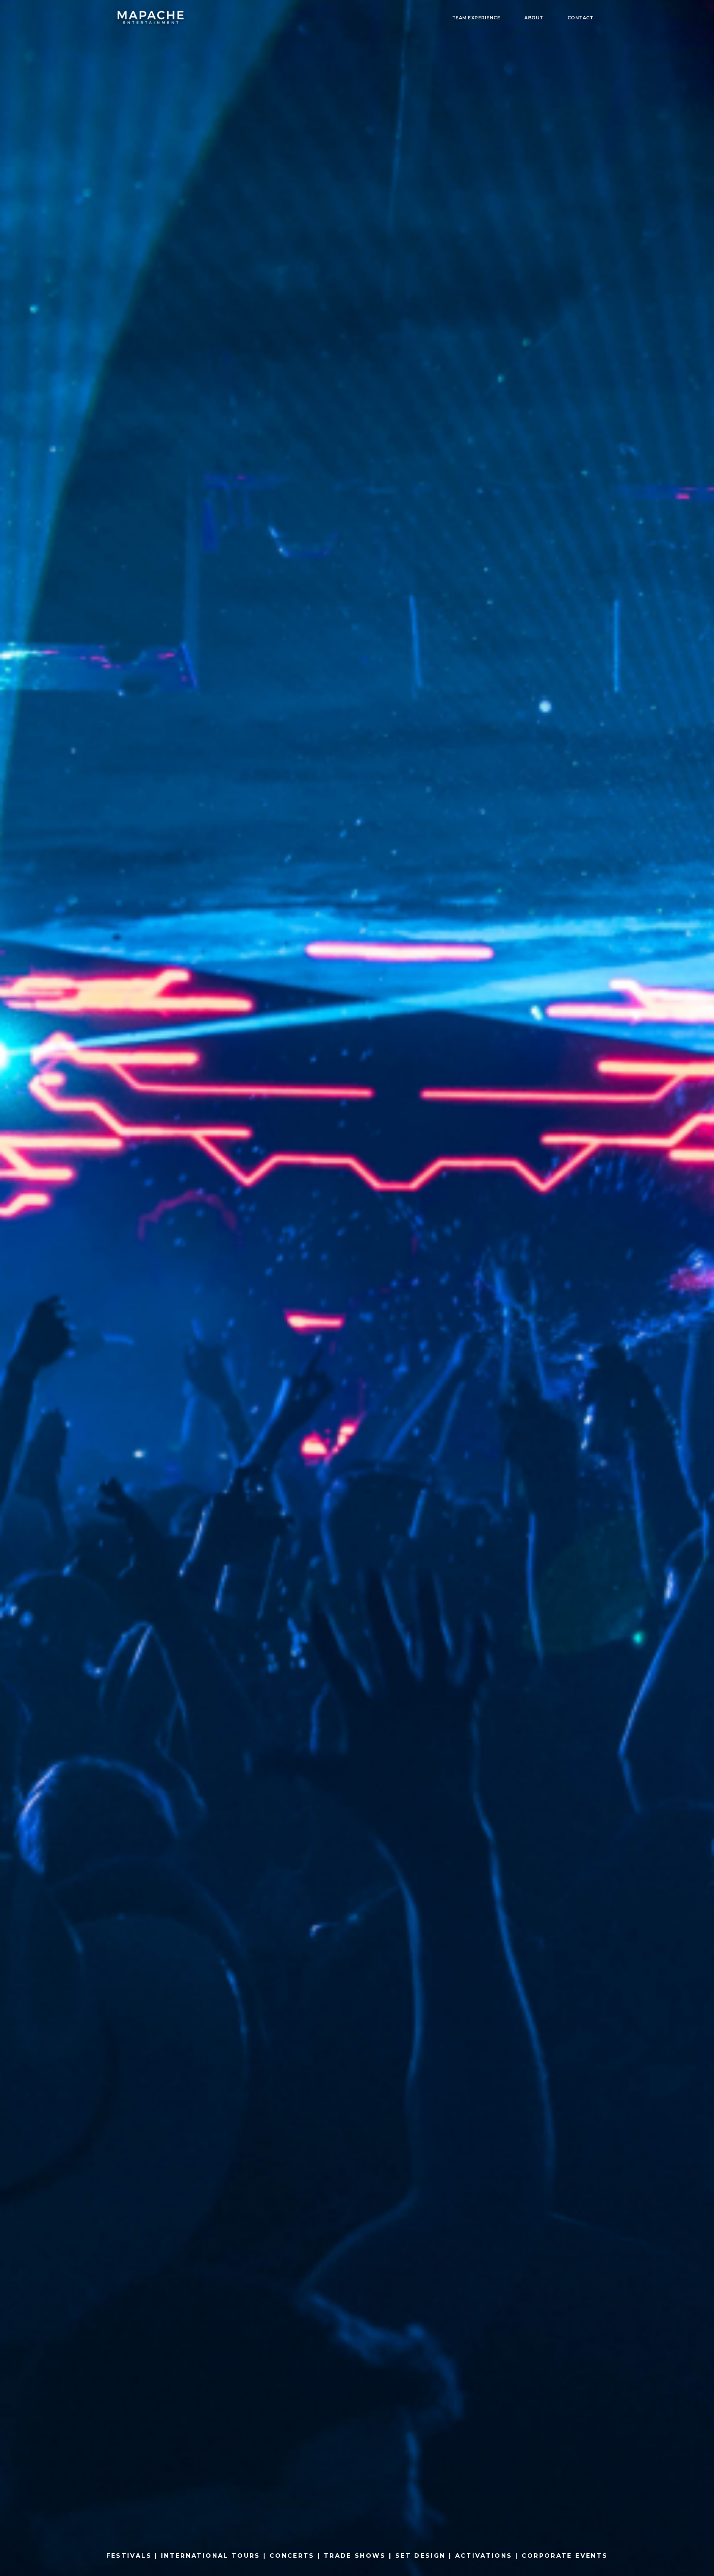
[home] (151, 19)
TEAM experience (476, 18)
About (534, 18)
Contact (580, 18)
